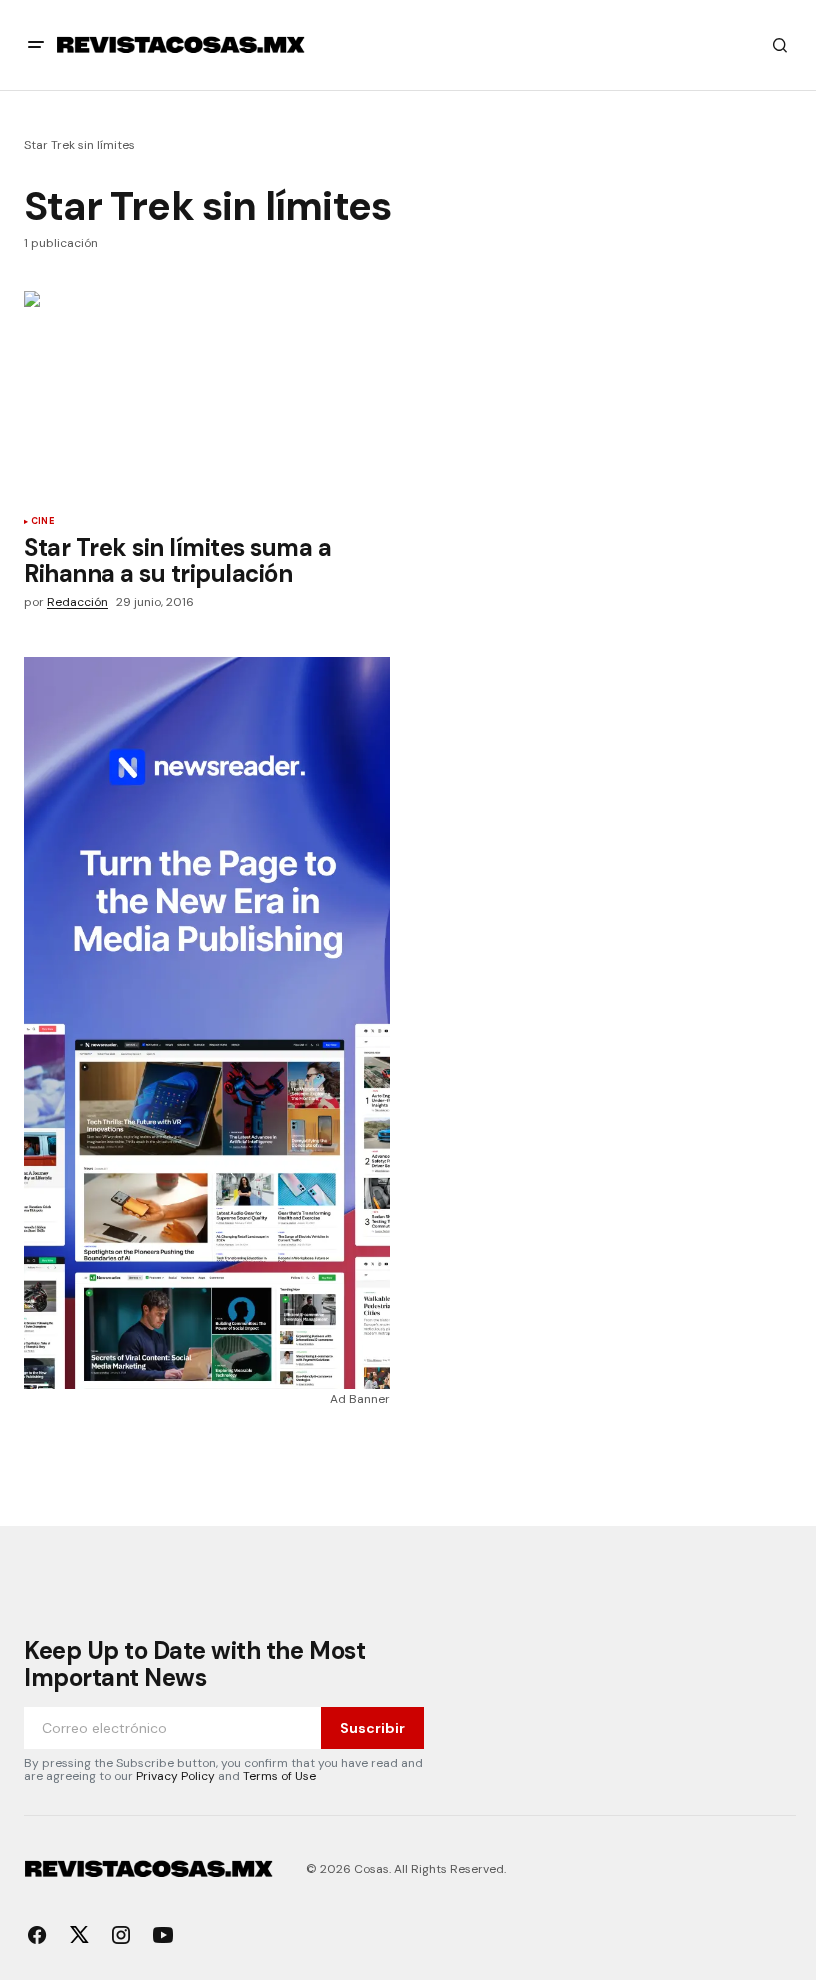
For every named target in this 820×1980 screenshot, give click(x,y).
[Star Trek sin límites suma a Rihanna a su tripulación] (211, 396)
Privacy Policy (175, 1776)
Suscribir (372, 1728)
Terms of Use (279, 1776)
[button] (36, 45)
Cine (42, 522)
